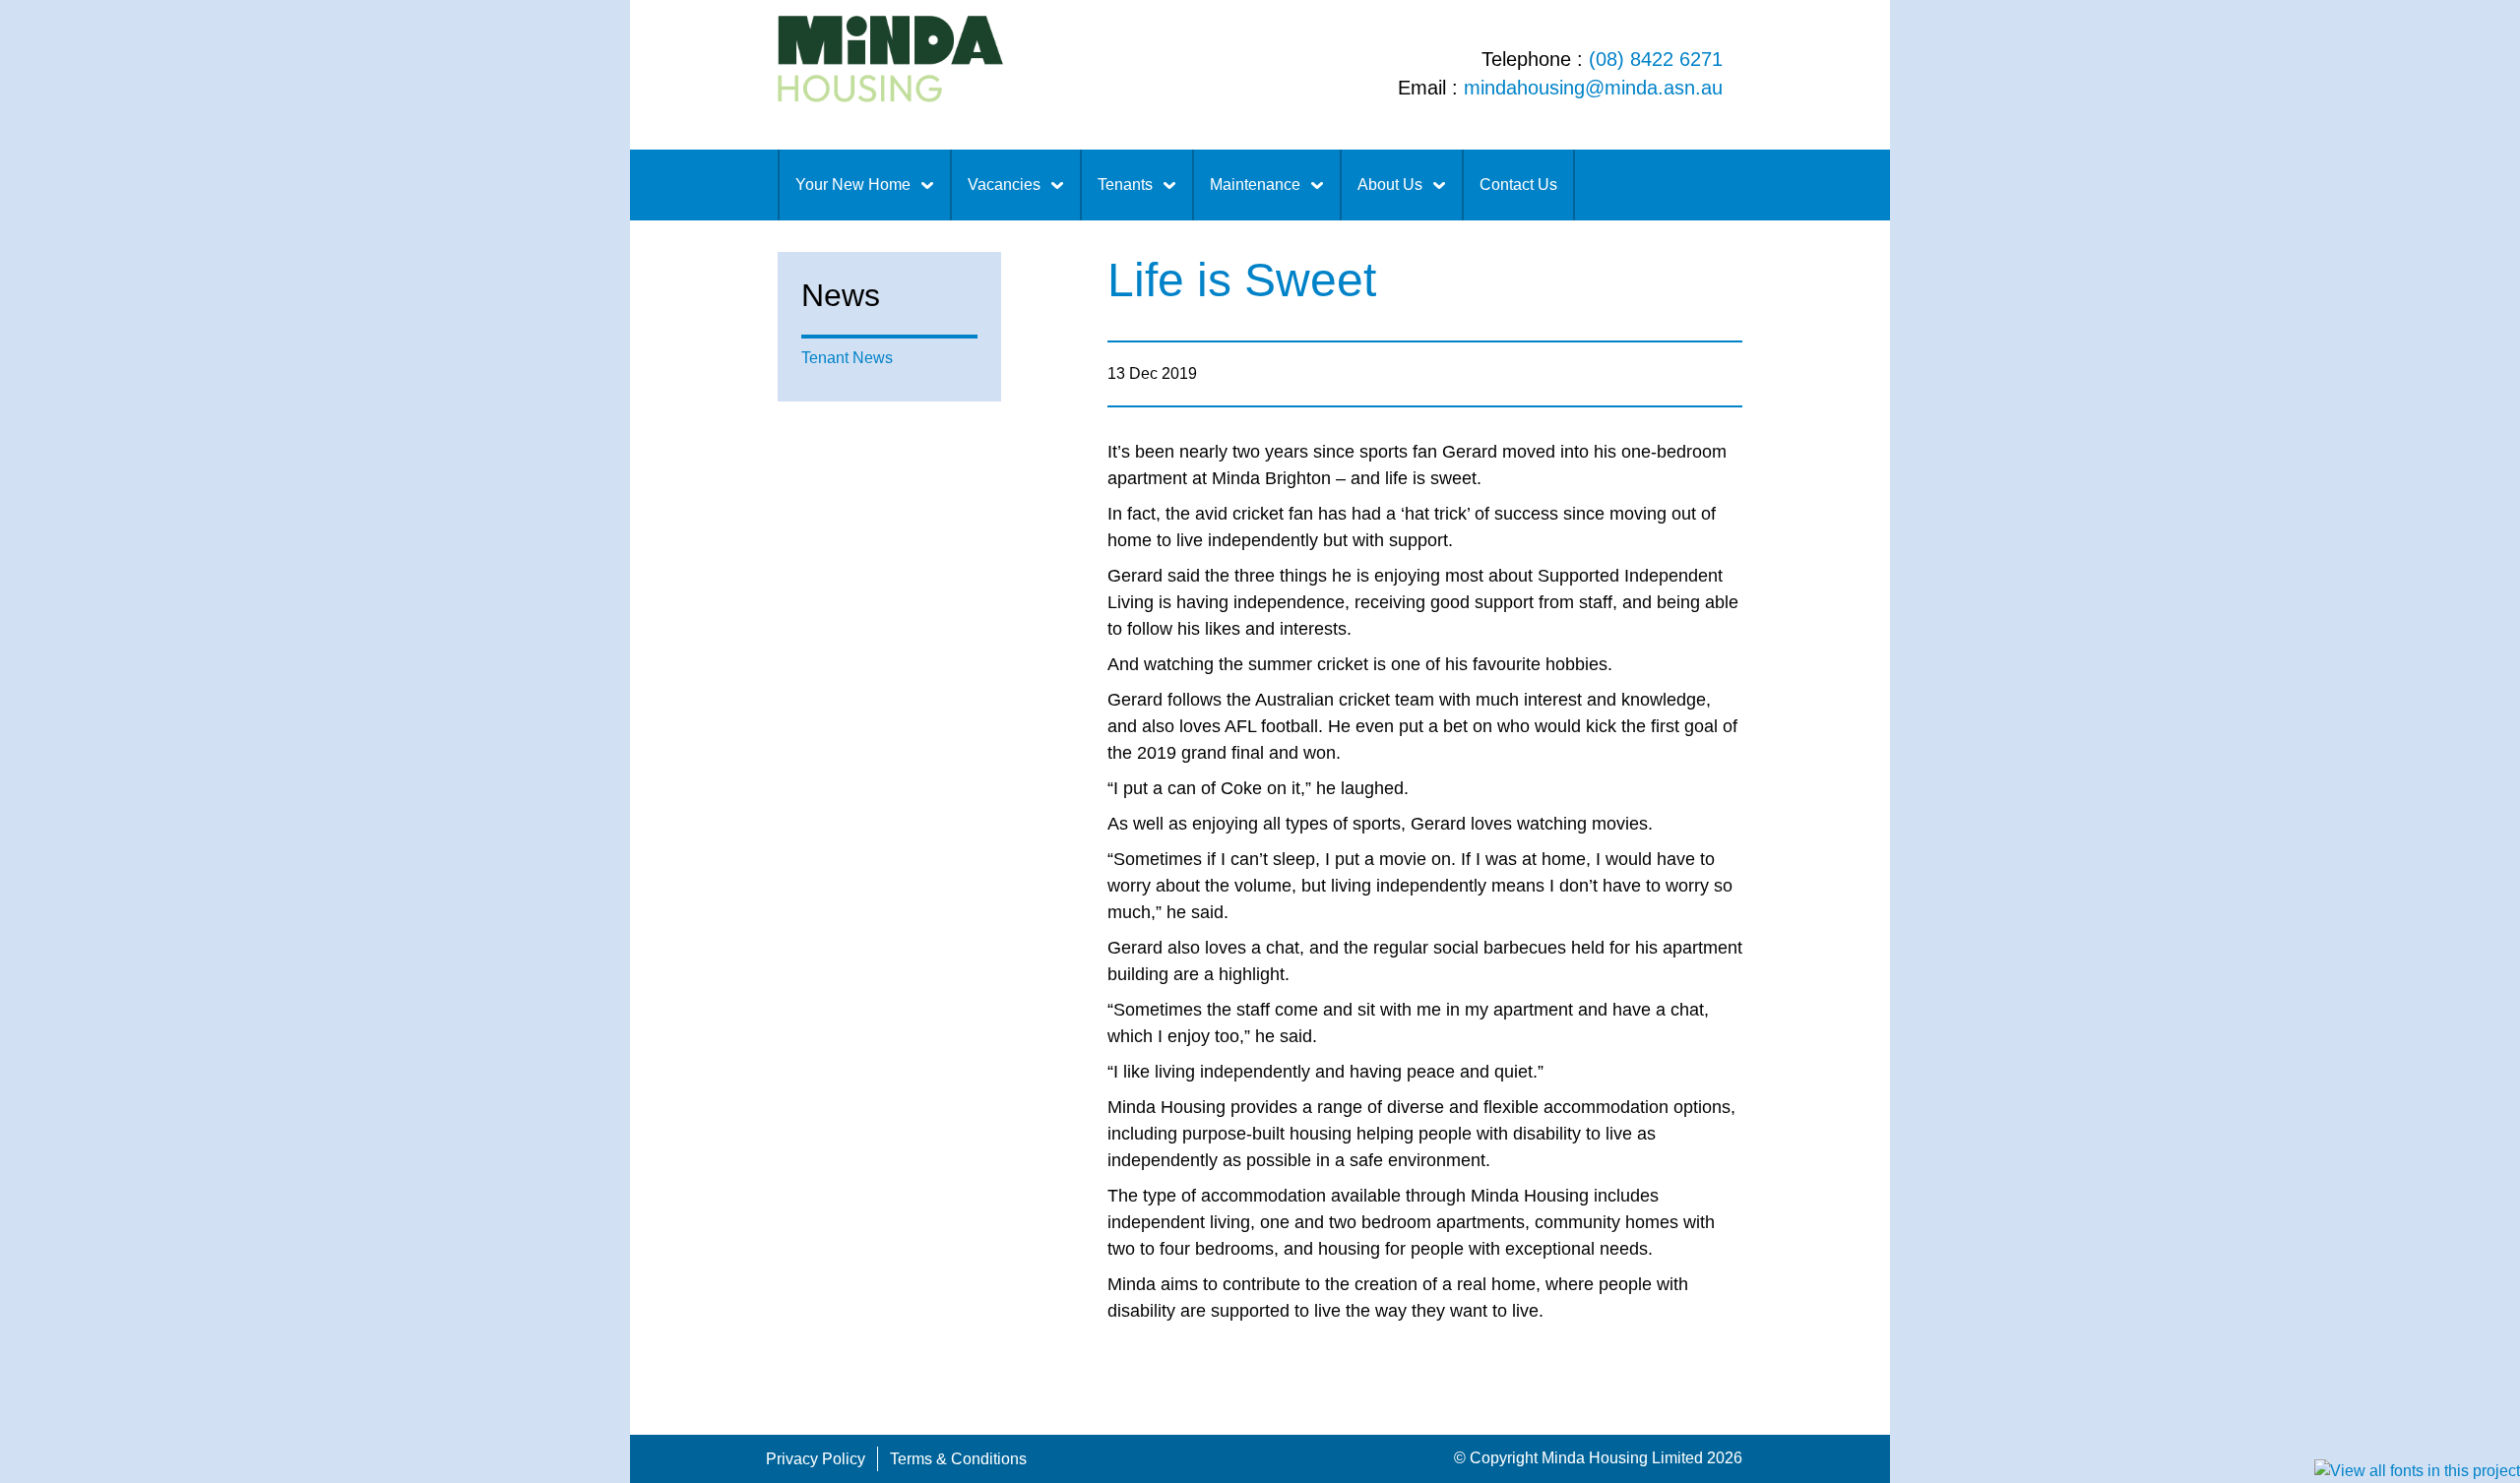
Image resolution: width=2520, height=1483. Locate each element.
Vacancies (1004, 185)
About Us (1390, 185)
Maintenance (1255, 185)
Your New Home (853, 185)
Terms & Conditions (958, 1459)
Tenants (1125, 185)
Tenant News (847, 358)
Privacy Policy (816, 1459)
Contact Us (1518, 185)
